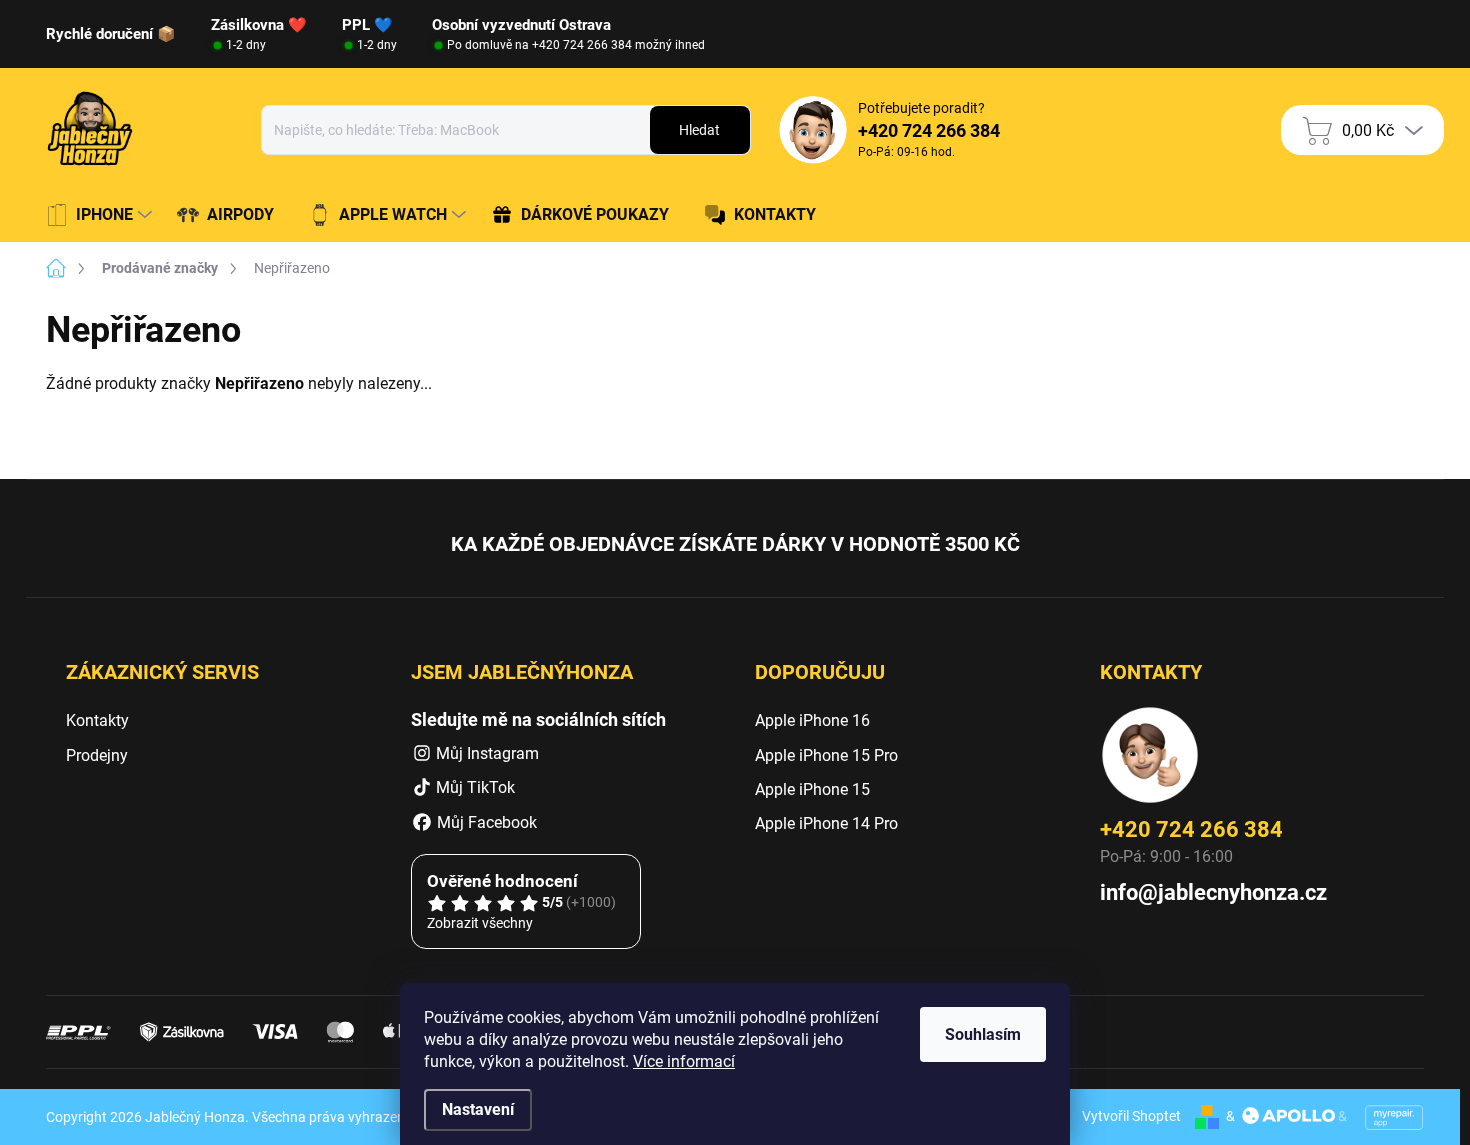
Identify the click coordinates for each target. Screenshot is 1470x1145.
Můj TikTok (475, 787)
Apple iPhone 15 (812, 789)
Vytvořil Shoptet (1131, 1116)
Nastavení (478, 1109)
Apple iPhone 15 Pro (826, 755)
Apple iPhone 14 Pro (826, 823)
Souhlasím (983, 1034)
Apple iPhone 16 (812, 720)
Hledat (699, 130)
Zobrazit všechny (480, 923)
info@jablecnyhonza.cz (1213, 892)
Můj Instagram (487, 753)
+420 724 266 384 (1191, 829)
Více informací (684, 1061)
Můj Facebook (485, 822)
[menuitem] (101, 215)
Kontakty (97, 720)
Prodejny (97, 755)
